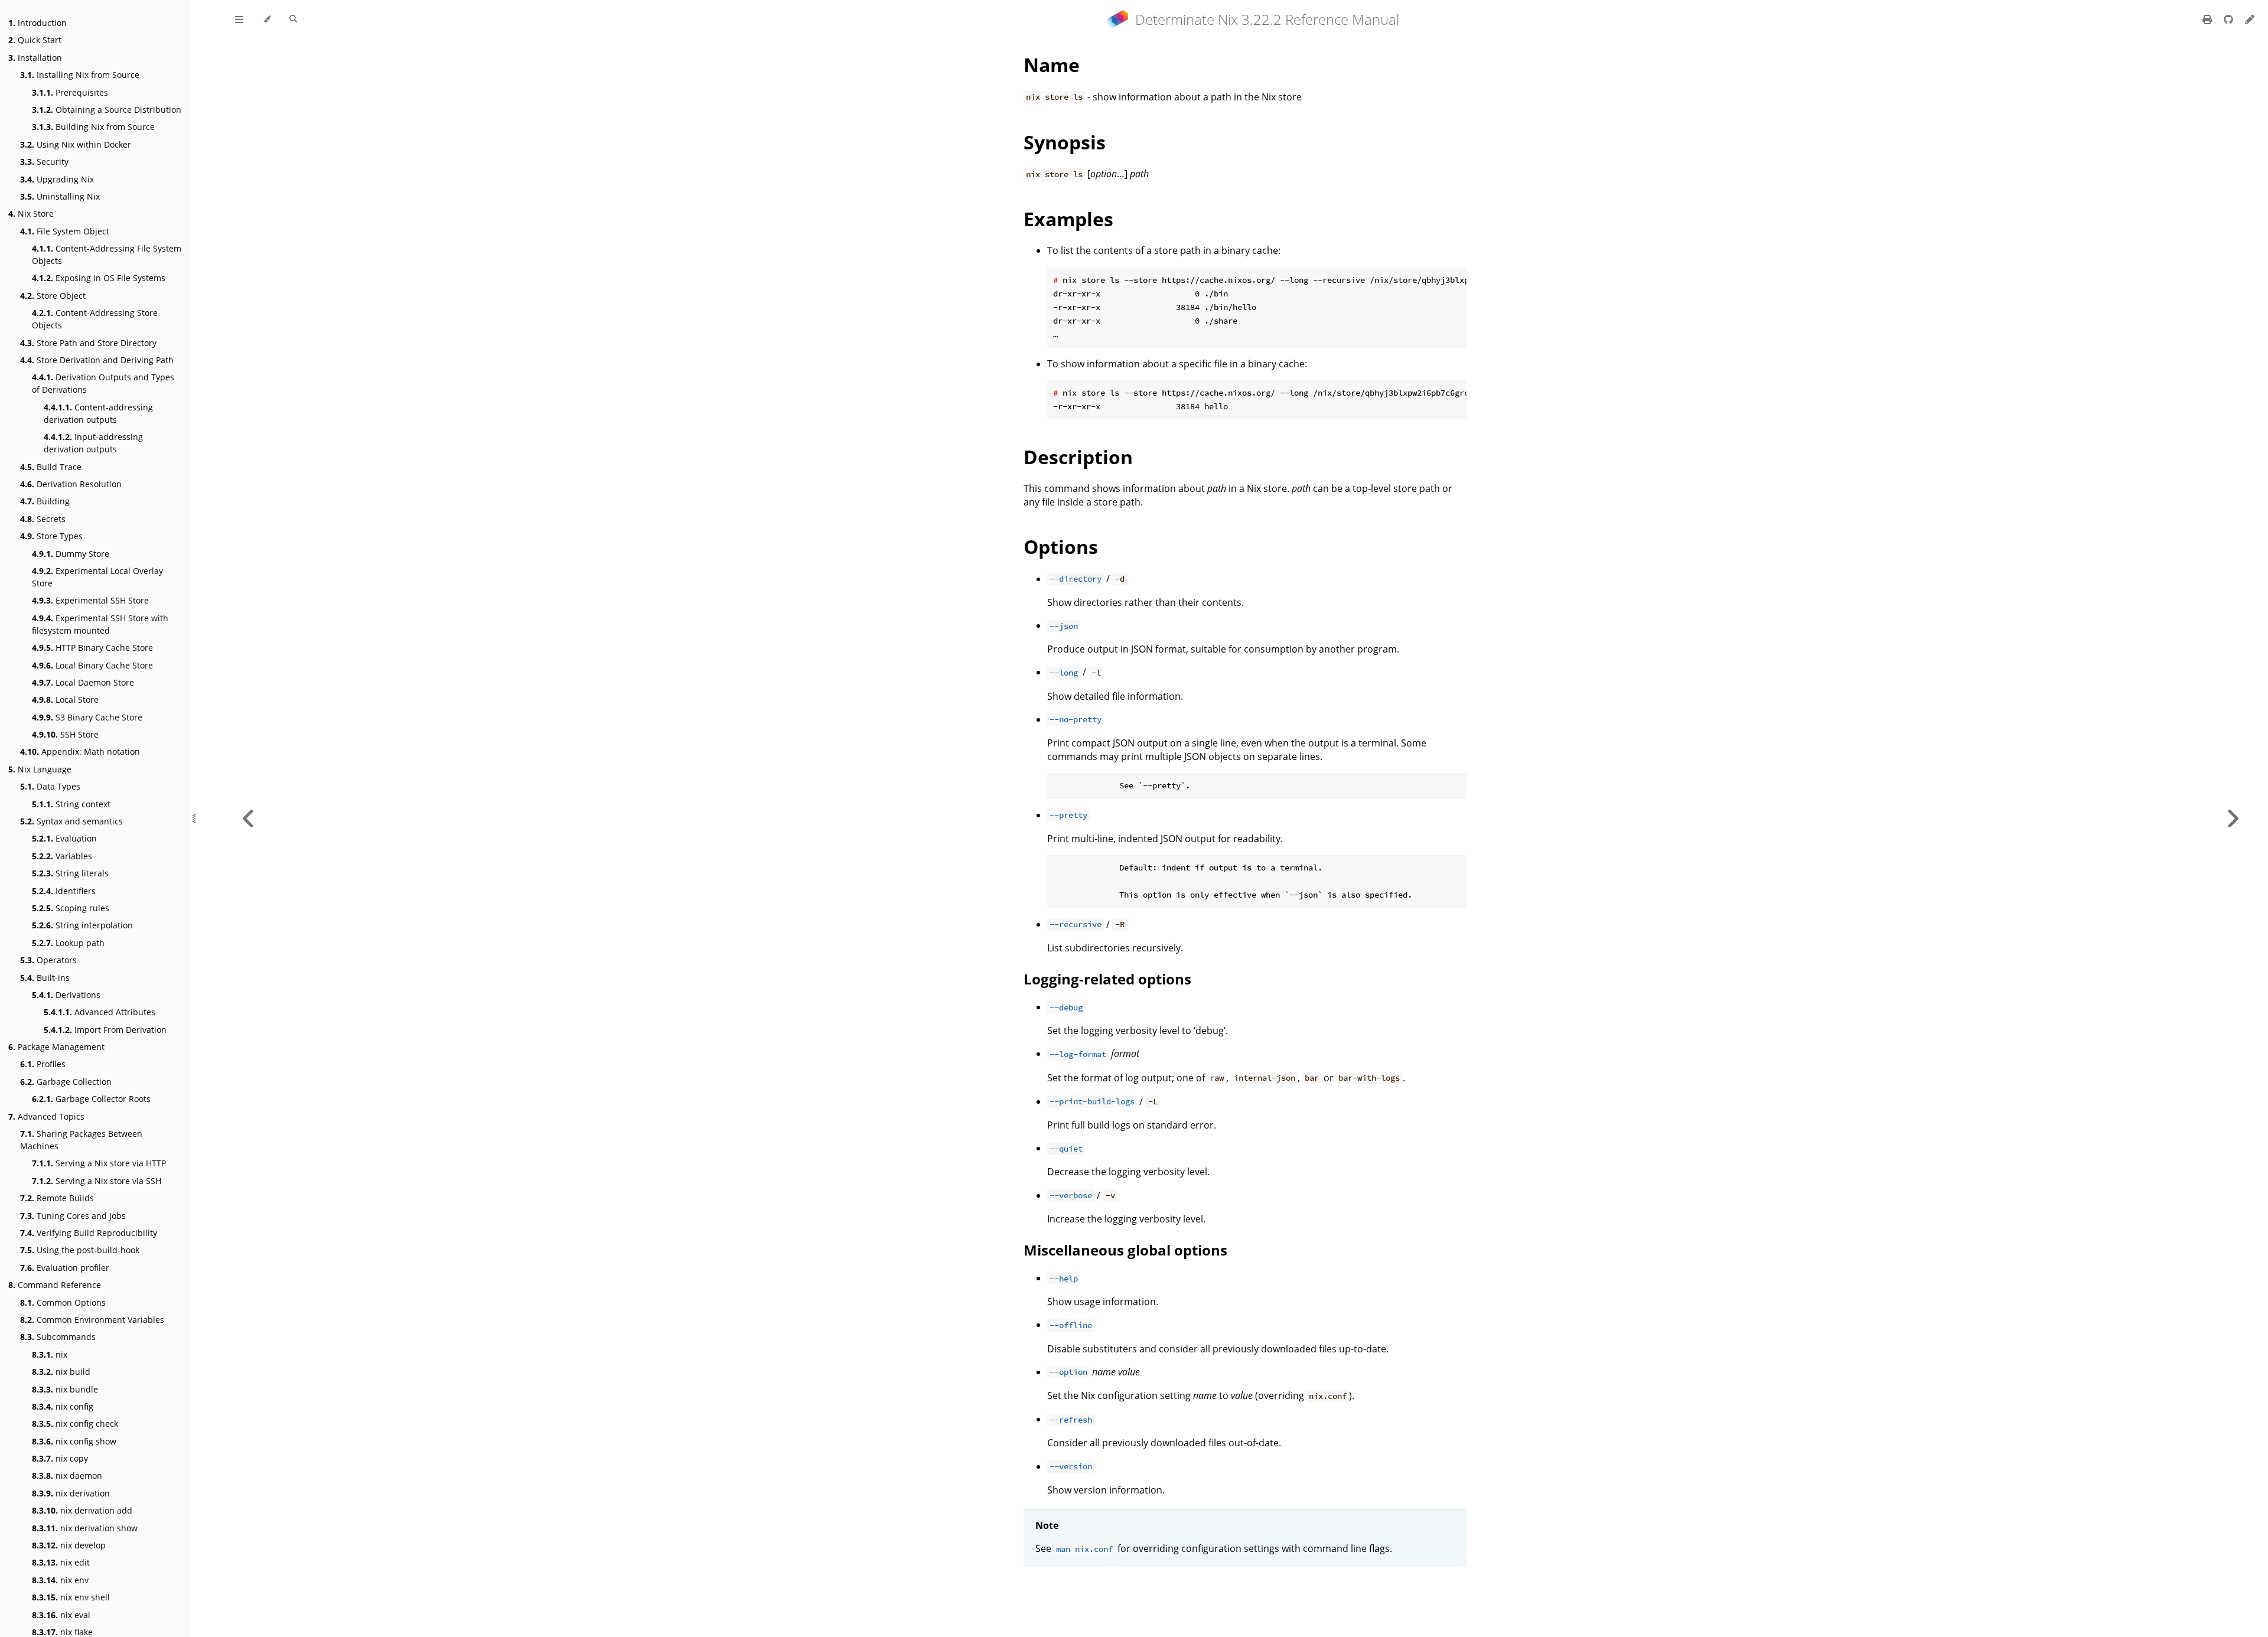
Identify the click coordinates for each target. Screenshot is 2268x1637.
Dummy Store (71, 554)
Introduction (38, 23)
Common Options (63, 1302)
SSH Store (65, 734)
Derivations (66, 995)
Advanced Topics (46, 1116)
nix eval (61, 1615)
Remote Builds (57, 1198)
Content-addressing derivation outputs (98, 413)
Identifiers (64, 891)
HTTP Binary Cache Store (92, 648)
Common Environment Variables (92, 1320)
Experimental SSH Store (90, 600)
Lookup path (68, 943)
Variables (62, 856)
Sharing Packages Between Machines (81, 1140)
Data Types (50, 786)
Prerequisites (70, 92)
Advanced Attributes (100, 1012)
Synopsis (1065, 142)
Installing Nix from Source (80, 75)
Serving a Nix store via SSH (97, 1181)
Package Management (56, 1047)
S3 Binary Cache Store (87, 717)
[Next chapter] (2233, 819)
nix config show (74, 1441)
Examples (1068, 219)
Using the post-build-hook (80, 1250)
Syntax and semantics (71, 821)
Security (44, 162)
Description (1078, 457)
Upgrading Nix (57, 179)
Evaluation (64, 838)
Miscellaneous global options (1125, 1250)
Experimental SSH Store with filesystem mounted (100, 624)
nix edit (61, 1562)
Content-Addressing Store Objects (95, 319)
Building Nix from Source (93, 127)
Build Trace (51, 467)
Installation (35, 58)
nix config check (75, 1424)
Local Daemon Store (83, 682)
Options (1061, 547)
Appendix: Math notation (80, 751)
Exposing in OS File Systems (99, 278)
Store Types (51, 536)
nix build (61, 1372)
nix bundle (65, 1389)
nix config (63, 1406)
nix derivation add (82, 1510)
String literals (70, 873)
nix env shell (71, 1597)
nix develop (69, 1545)
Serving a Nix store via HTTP (99, 1163)
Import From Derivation (105, 1030)
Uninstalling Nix (60, 196)
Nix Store (31, 213)
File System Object (65, 231)
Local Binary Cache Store (92, 665)
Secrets (43, 519)
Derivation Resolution (71, 484)
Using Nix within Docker (76, 144)
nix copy (60, 1458)
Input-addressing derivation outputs (93, 443)
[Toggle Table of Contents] (239, 19)
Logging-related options (1107, 979)
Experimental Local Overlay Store (97, 577)
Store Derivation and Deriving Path (97, 360)
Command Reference (55, 1285)
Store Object (53, 296)
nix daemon (67, 1475)
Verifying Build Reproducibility (89, 1233)
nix (50, 1354)
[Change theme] (267, 19)
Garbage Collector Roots (91, 1099)
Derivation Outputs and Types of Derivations (103, 383)
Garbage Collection (66, 1082)
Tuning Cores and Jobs (73, 1216)
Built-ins (45, 978)
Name (1052, 65)
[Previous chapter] (249, 819)
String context (71, 804)
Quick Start (35, 40)
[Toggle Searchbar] (293, 19)
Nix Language (40, 769)
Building (45, 501)
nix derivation (71, 1493)
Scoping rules (71, 908)
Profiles (43, 1064)
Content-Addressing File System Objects (107, 255)
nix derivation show (85, 1528)
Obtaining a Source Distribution (107, 110)
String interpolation (82, 925)
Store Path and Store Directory (88, 343)
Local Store (65, 700)
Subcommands (58, 1337)
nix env (60, 1580)
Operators (48, 960)
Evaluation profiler (65, 1268)
